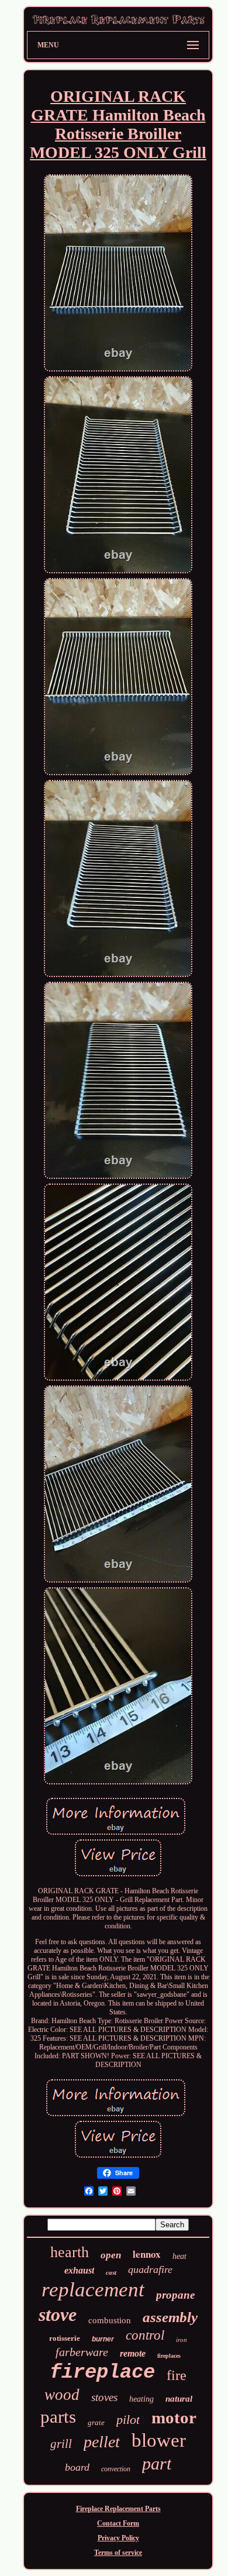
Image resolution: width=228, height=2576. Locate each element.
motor (174, 2417)
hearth (70, 2252)
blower (159, 2440)
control (145, 2335)
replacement (93, 2290)
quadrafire (150, 2269)
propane (175, 2295)
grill (61, 2444)
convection (116, 2469)
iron (182, 2340)
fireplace (102, 2372)
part (157, 2463)
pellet (102, 2442)
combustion (110, 2320)
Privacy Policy (118, 2538)
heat (179, 2256)
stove (58, 2314)
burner (103, 2339)
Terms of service (118, 2553)
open (111, 2255)
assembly (170, 2317)
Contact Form (118, 2523)
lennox (147, 2254)
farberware (82, 2352)
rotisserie (65, 2338)
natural (179, 2399)
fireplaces (169, 2356)
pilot (128, 2419)
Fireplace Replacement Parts (118, 2509)
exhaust (79, 2270)
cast (111, 2272)
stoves (104, 2397)
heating (141, 2399)
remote (133, 2353)
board (77, 2467)
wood (62, 2395)
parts (58, 2417)
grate (96, 2422)
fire (177, 2375)
